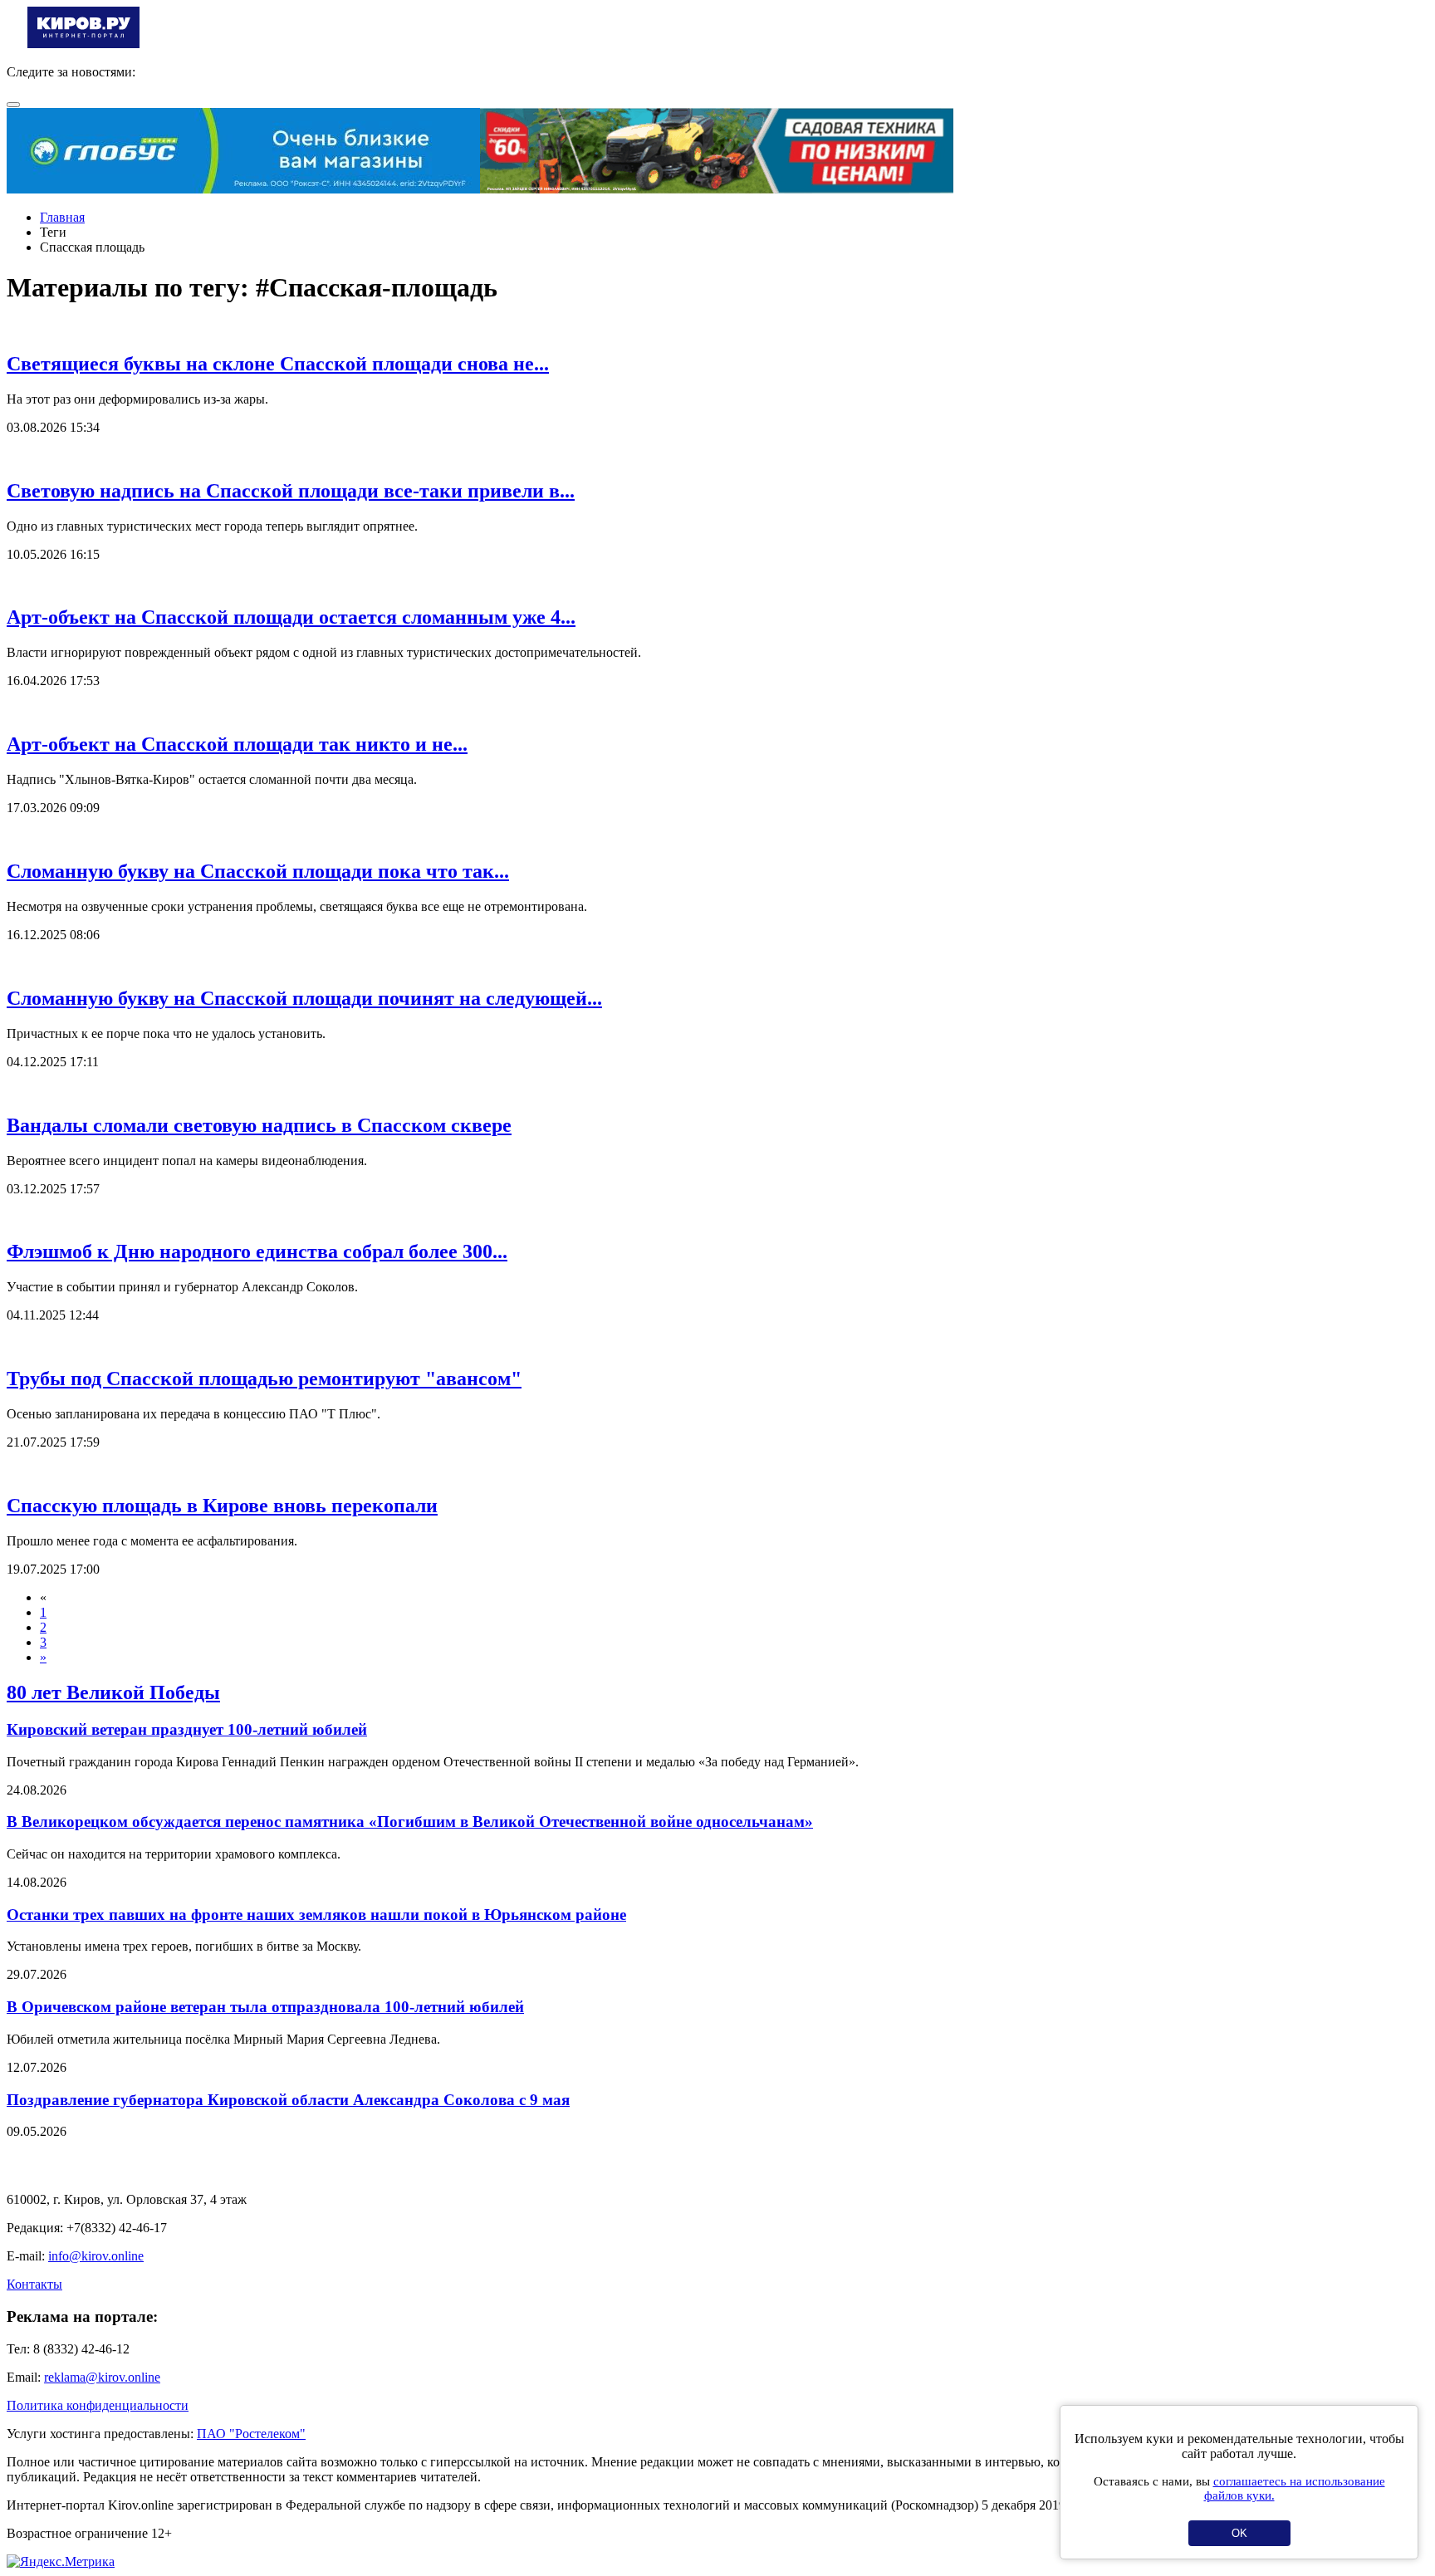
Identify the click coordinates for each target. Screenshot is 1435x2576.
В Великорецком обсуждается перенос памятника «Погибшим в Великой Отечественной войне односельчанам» (410, 1822)
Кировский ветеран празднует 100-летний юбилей (187, 1729)
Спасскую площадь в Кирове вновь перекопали (222, 1506)
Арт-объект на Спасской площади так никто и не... (237, 744)
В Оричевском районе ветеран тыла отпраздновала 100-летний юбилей (265, 2007)
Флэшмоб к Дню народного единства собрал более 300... (257, 1251)
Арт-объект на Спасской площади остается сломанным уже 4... (291, 617)
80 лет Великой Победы (113, 1692)
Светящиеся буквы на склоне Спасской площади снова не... (278, 364)
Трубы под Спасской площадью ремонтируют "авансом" (264, 1379)
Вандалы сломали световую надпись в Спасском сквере (259, 1125)
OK (1239, 2533)
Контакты (34, 2284)
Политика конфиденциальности (98, 2405)
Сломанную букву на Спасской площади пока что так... (258, 871)
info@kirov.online (96, 2256)
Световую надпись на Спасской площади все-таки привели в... (291, 491)
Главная (62, 217)
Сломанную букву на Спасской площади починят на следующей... (304, 998)
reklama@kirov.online (102, 2377)
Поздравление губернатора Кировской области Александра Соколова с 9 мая (288, 2100)
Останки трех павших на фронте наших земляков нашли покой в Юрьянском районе (316, 1915)
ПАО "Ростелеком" (251, 2434)
